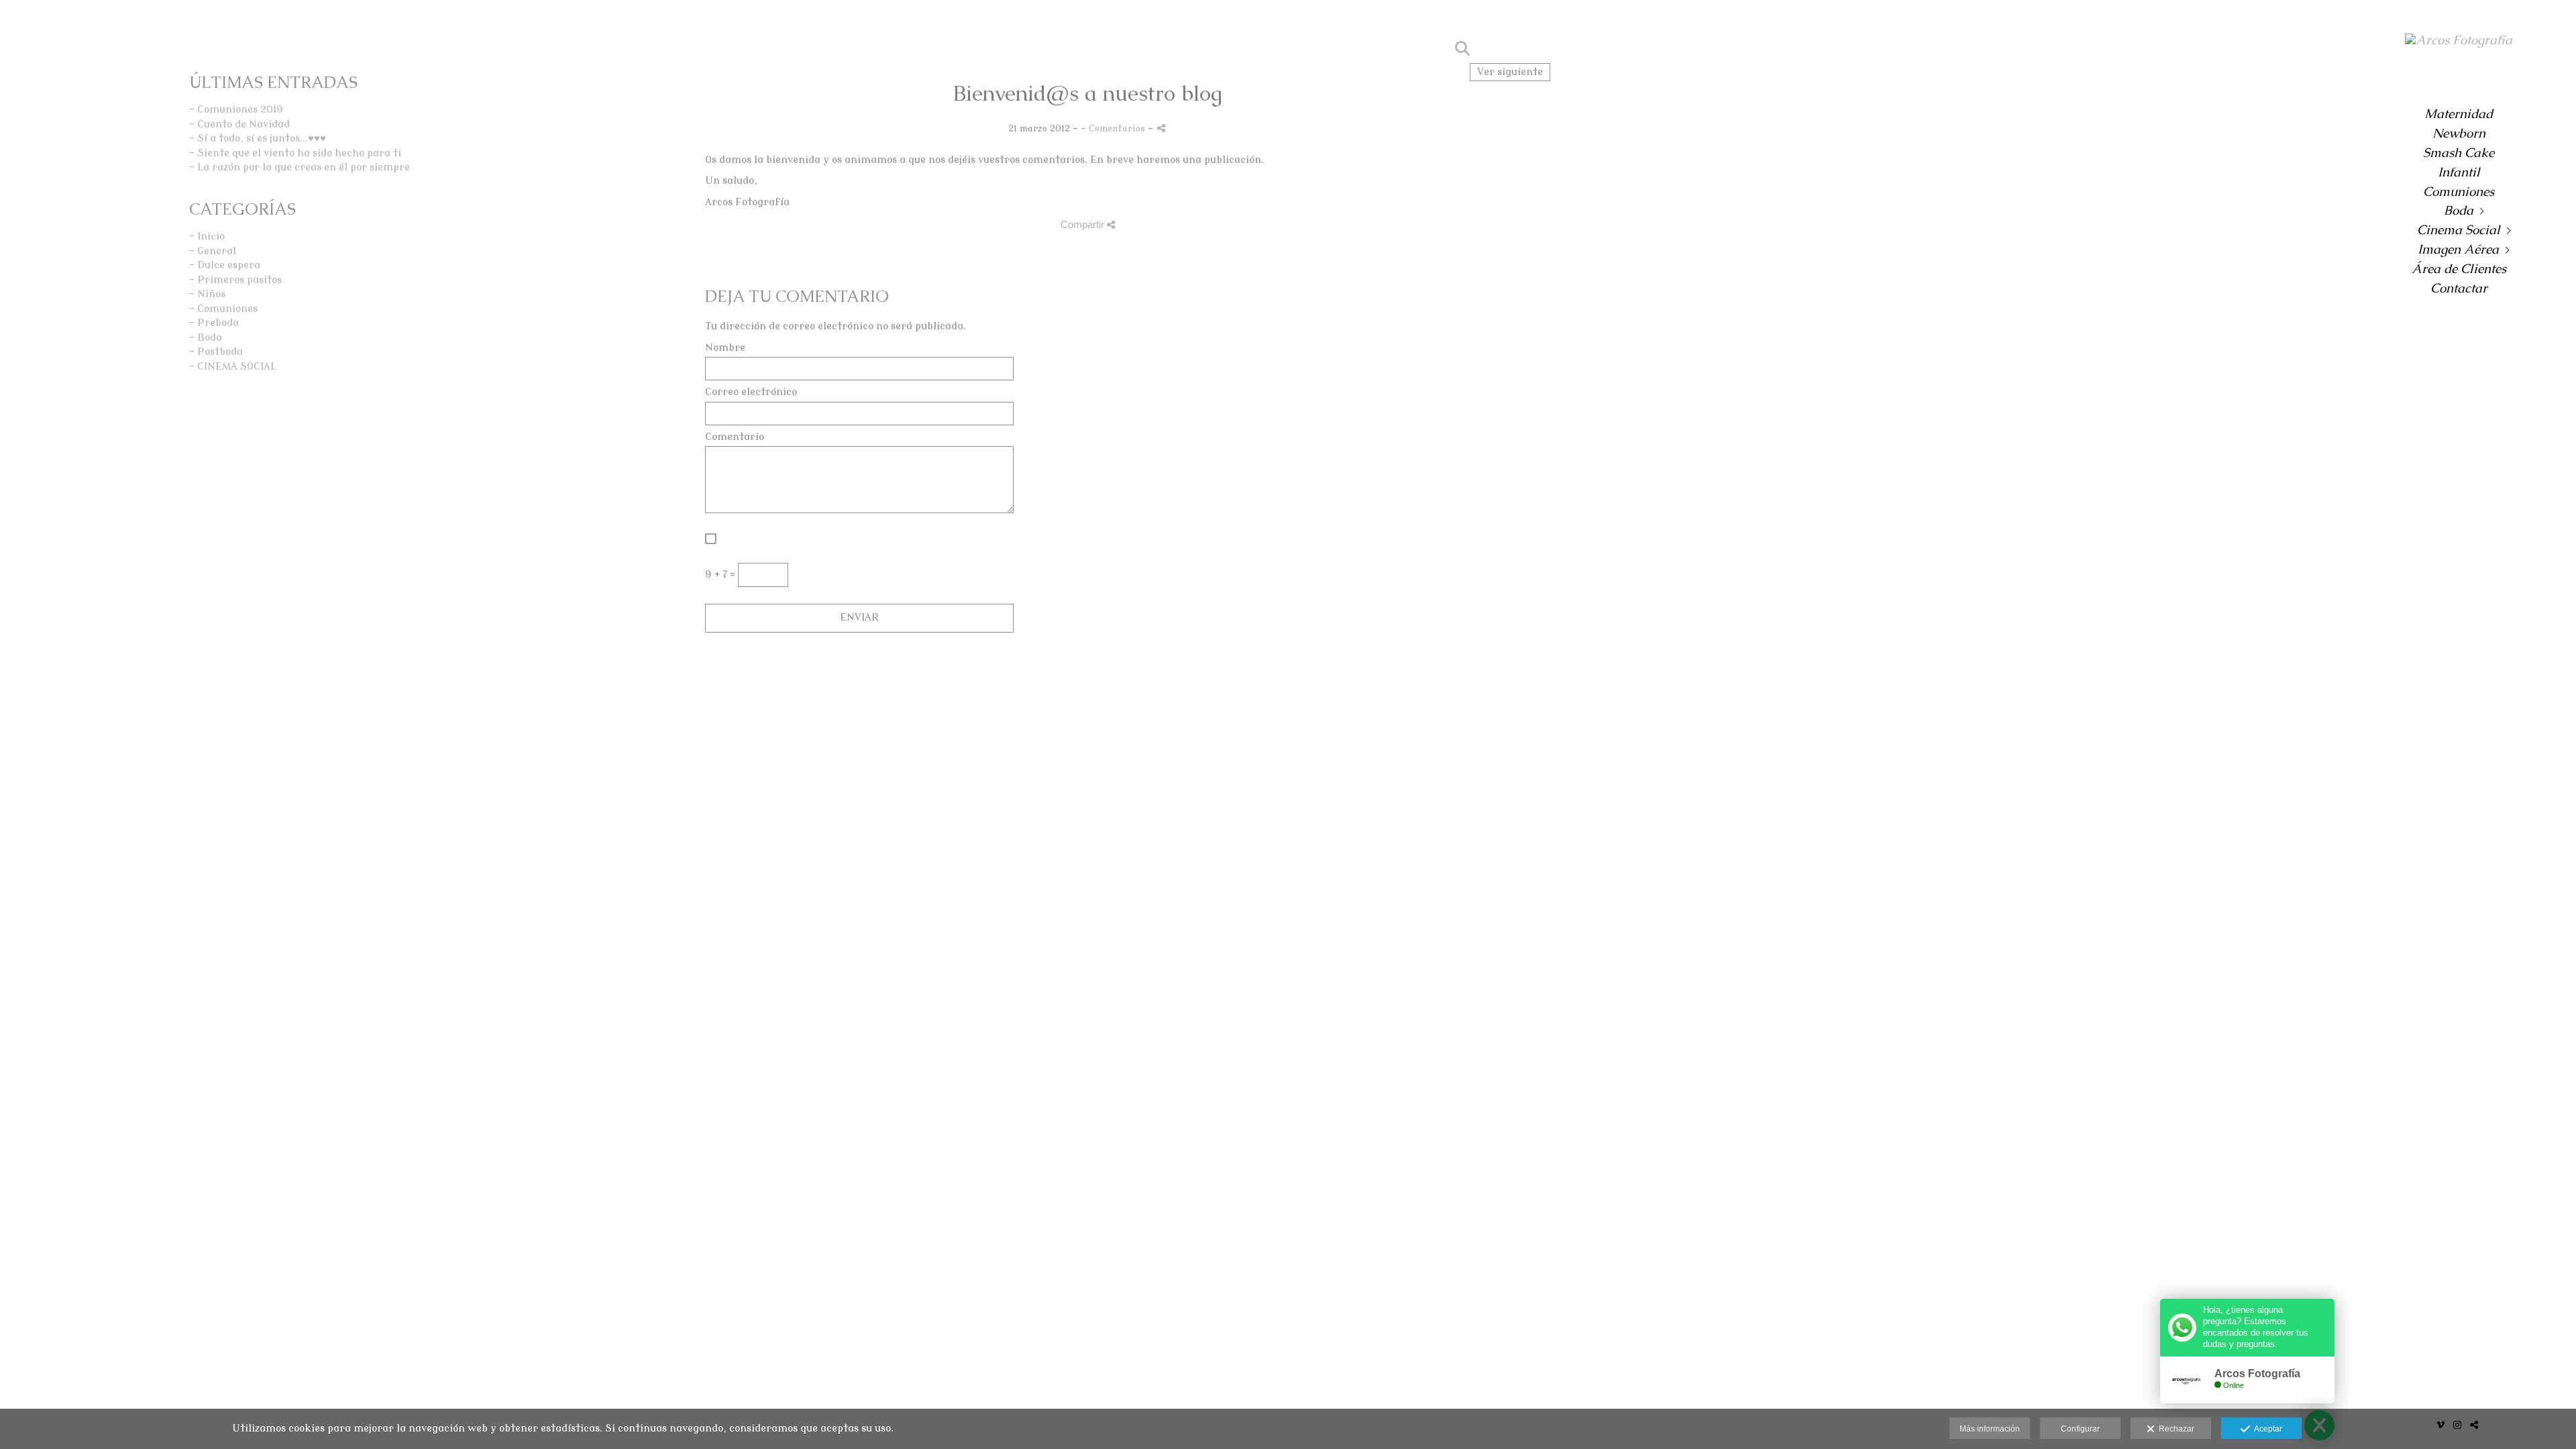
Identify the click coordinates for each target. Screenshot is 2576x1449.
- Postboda (216, 352)
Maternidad (2459, 114)
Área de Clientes (2459, 269)
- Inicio (207, 236)
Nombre (725, 348)
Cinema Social (2459, 230)
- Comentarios (1114, 128)
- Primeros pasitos (235, 280)
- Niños (207, 294)
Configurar (2080, 1429)
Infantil (2459, 172)
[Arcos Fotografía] (2459, 46)
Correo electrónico (751, 392)
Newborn (2459, 133)
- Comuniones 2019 (236, 110)
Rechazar (2175, 1429)
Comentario (735, 437)
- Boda (206, 338)
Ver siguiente (1510, 72)
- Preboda (214, 323)
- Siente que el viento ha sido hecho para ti (295, 153)
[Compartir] (1161, 128)
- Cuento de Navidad (239, 124)
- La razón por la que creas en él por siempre (300, 167)
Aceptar (2266, 1429)
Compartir (1084, 224)
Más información (1990, 1429)
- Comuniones (223, 309)
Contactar (2459, 288)
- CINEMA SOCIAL (233, 367)
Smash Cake (2459, 153)
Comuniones (2459, 192)
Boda (2459, 210)
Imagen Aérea (2458, 249)
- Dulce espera (225, 265)
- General (213, 251)
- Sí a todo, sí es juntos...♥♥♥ (258, 139)
